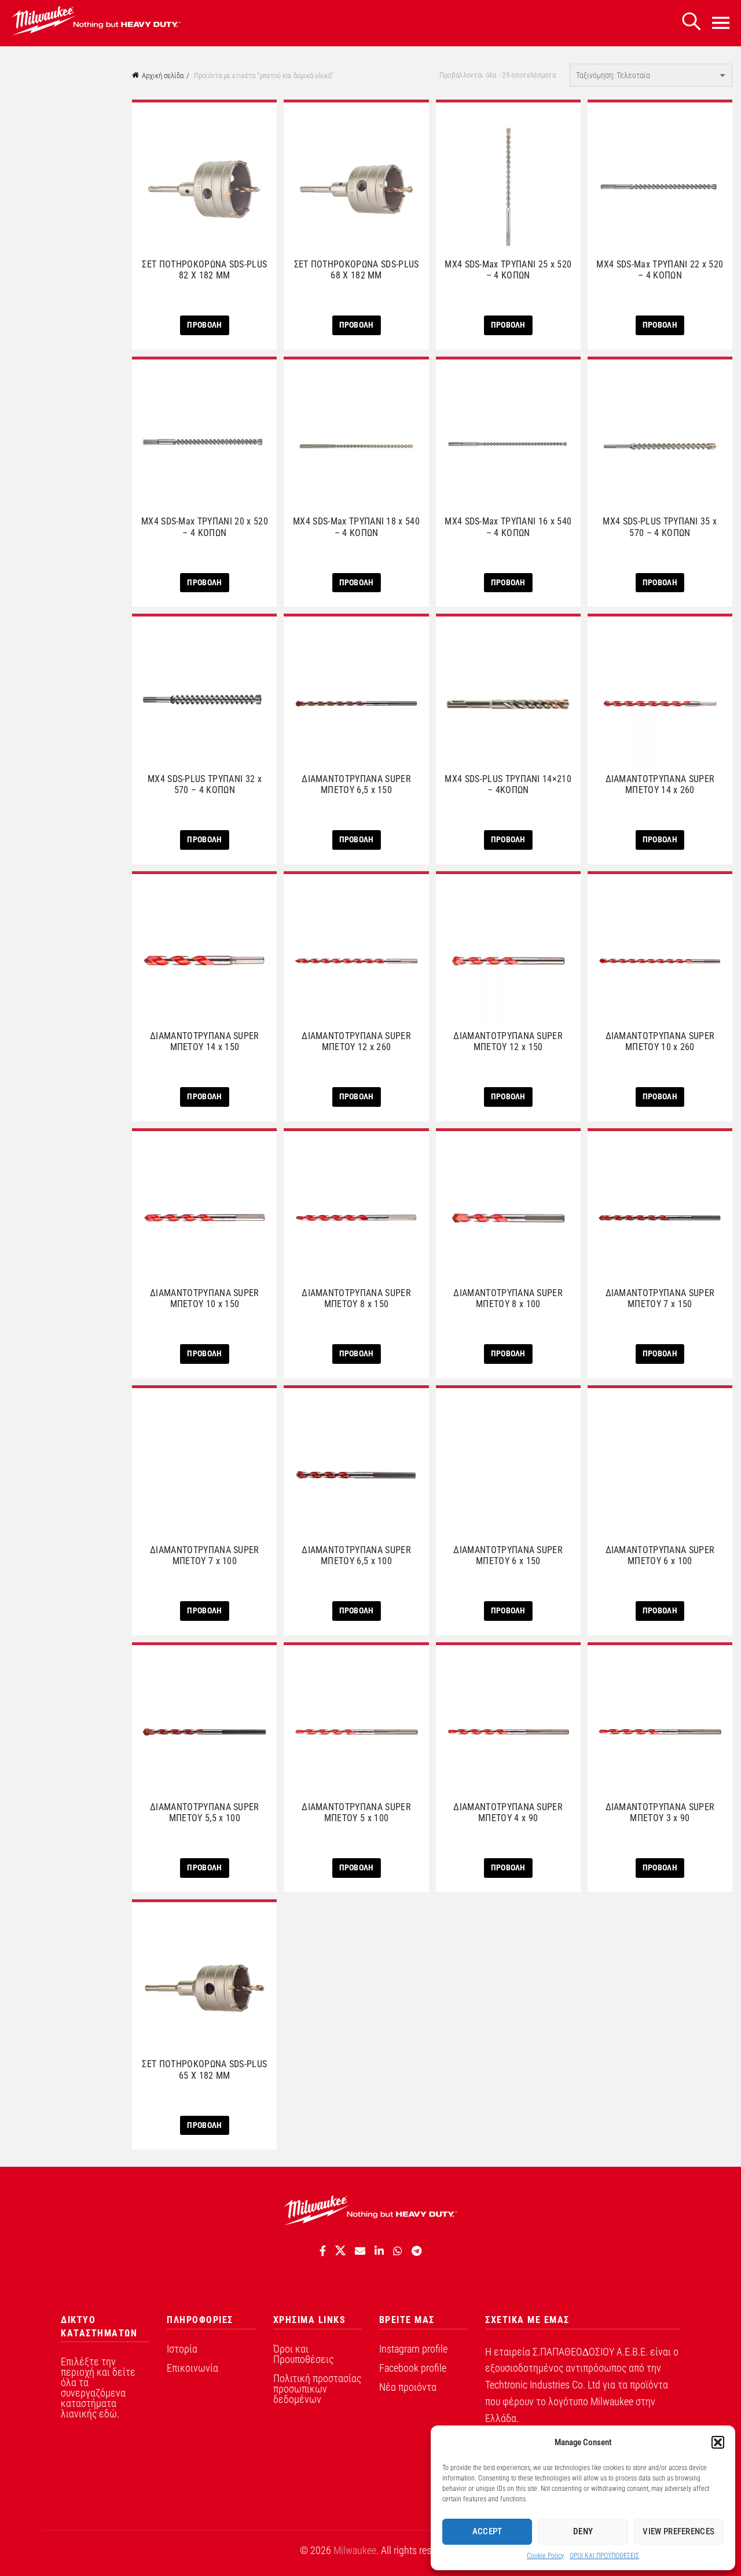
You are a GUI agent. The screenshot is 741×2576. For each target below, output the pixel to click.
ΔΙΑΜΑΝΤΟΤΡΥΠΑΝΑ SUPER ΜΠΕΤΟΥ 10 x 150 (205, 1298)
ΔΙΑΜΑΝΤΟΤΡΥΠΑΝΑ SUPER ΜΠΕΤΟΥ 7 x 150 (660, 1298)
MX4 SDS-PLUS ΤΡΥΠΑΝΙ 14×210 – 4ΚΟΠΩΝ (508, 784)
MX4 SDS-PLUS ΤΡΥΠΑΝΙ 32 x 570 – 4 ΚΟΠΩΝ (205, 784)
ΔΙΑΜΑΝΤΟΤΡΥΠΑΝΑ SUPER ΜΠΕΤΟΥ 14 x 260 (660, 784)
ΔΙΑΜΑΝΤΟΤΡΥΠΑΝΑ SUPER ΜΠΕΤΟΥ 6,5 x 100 (356, 1555)
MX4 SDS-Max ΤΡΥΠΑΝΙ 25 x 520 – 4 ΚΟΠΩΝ (508, 270)
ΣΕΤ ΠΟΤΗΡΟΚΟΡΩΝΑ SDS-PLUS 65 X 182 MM (204, 2069)
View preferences (678, 2531)
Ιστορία (182, 2349)
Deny (583, 2531)
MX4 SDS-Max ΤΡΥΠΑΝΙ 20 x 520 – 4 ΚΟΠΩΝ (205, 527)
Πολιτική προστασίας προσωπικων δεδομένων (317, 2389)
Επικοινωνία (192, 2368)
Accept (487, 2531)
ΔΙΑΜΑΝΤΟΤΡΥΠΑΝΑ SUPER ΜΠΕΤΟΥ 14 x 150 (205, 1041)
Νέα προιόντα (408, 2387)
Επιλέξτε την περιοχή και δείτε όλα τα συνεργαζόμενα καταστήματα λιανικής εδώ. (98, 2388)
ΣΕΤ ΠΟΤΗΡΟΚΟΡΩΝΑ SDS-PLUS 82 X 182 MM (204, 270)
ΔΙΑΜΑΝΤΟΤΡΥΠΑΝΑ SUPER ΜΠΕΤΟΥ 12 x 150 (508, 1041)
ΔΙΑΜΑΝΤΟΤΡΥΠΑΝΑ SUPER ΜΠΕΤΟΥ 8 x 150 (356, 1298)
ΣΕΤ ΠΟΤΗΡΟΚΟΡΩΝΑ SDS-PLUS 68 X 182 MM (357, 270)
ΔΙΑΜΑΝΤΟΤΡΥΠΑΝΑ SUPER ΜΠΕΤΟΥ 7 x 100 (205, 1555)
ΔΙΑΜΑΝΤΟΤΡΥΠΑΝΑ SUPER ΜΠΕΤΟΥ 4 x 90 (508, 1812)
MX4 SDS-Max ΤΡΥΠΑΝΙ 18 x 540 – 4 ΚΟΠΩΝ (356, 527)
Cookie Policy (545, 2556)
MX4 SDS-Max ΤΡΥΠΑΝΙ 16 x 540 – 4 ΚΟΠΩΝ (508, 527)
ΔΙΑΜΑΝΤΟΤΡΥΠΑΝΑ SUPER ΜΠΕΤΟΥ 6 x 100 (660, 1555)
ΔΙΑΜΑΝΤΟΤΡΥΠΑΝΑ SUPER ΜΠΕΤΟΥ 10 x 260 (660, 1041)
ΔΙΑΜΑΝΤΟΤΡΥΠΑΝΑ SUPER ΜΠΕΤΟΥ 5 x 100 (356, 1812)
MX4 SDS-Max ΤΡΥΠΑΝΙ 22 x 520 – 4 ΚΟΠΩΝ (660, 270)
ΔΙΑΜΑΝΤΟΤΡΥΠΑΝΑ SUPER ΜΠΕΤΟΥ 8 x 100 (508, 1298)
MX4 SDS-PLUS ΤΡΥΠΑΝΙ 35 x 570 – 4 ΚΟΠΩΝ (660, 527)
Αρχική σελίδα (163, 76)
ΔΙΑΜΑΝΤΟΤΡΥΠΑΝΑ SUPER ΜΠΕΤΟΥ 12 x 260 (356, 1041)
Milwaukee (355, 2550)
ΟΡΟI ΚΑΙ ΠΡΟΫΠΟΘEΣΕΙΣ (604, 2556)
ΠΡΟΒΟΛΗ (204, 325)
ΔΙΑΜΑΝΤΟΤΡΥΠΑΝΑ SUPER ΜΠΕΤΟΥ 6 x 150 (508, 1555)
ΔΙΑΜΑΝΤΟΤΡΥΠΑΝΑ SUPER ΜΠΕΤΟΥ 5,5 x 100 (205, 1812)
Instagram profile (413, 2349)
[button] (718, 2442)
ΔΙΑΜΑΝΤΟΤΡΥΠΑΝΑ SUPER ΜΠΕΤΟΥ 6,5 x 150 (356, 784)
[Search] (691, 22)
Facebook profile (413, 2368)
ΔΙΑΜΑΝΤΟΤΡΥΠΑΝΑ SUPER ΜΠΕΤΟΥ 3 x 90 (660, 1812)
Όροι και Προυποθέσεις (303, 2354)
